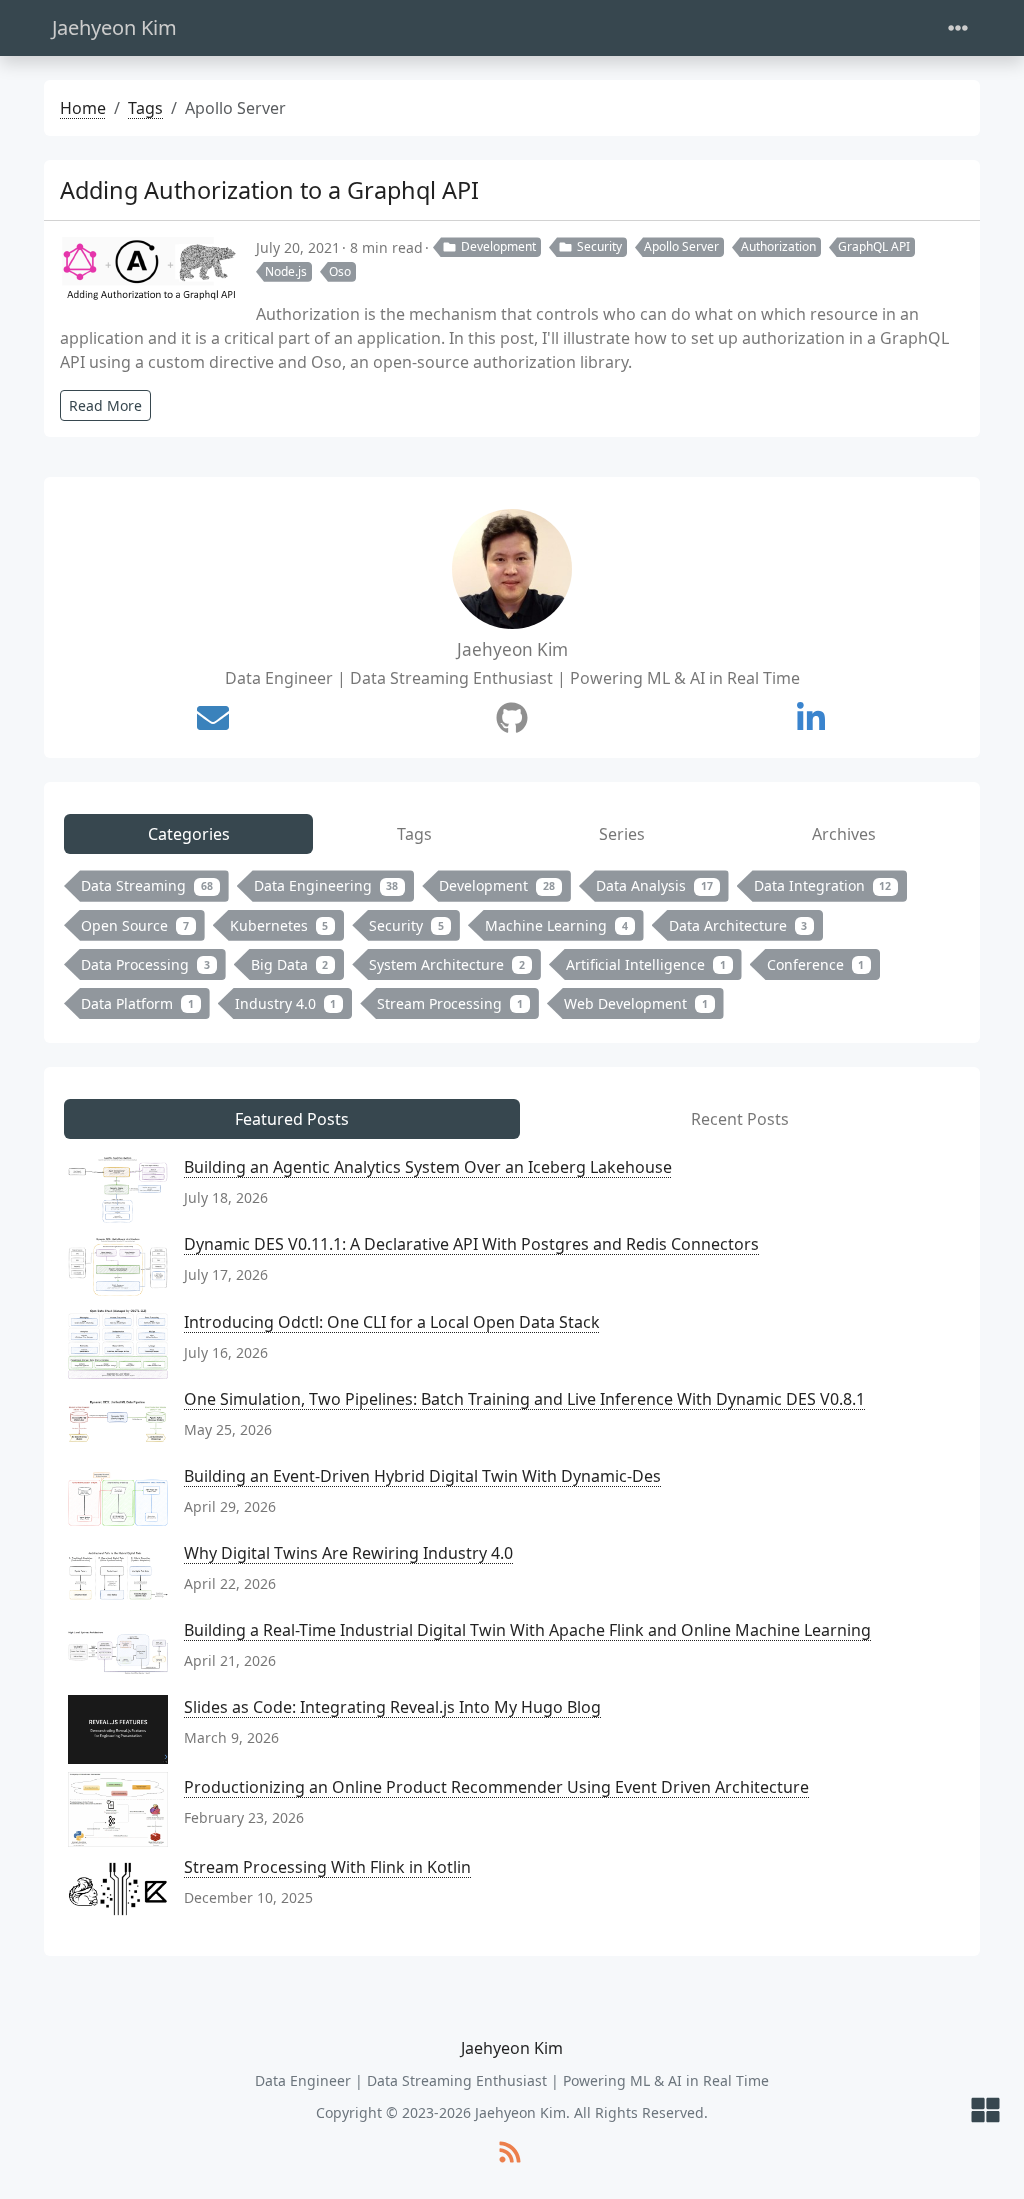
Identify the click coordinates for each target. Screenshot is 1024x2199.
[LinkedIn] (811, 718)
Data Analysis (654, 885)
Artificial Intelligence (646, 964)
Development (498, 246)
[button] (985, 2111)
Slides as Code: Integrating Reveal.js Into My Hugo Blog (392, 1707)
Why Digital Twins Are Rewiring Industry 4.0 (348, 1553)
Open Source (135, 925)
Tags (145, 108)
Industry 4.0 (286, 1003)
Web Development (636, 1003)
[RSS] (510, 2153)
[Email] (213, 718)
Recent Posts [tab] (740, 1119)
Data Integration (823, 885)
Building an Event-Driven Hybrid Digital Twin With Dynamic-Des (422, 1476)
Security (599, 246)
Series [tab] (622, 834)
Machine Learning (556, 925)
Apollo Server (681, 246)
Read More (105, 405)
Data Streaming (147, 885)
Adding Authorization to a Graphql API (269, 190)
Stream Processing (450, 1003)
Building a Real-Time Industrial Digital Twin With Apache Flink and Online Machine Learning (527, 1630)
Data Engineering (326, 885)
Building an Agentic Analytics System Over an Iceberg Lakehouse (428, 1167)
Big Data (290, 964)
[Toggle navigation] (958, 28)
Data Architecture (738, 925)
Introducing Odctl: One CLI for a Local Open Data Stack (392, 1322)
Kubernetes (279, 925)
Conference (816, 964)
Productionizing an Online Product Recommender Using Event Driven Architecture (496, 1787)
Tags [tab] (414, 834)
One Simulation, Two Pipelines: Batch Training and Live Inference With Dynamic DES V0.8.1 (524, 1399)
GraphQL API (874, 246)
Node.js (286, 271)
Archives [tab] (844, 834)
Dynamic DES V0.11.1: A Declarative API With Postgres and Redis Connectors (471, 1244)
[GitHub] (512, 718)
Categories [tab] (189, 834)
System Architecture (447, 964)
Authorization (778, 246)
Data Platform (137, 1003)
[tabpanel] (512, 948)
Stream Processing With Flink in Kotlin (327, 1867)
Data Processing (145, 964)
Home (83, 108)
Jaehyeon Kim (114, 27)
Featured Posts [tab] (292, 1119)
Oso (340, 271)
